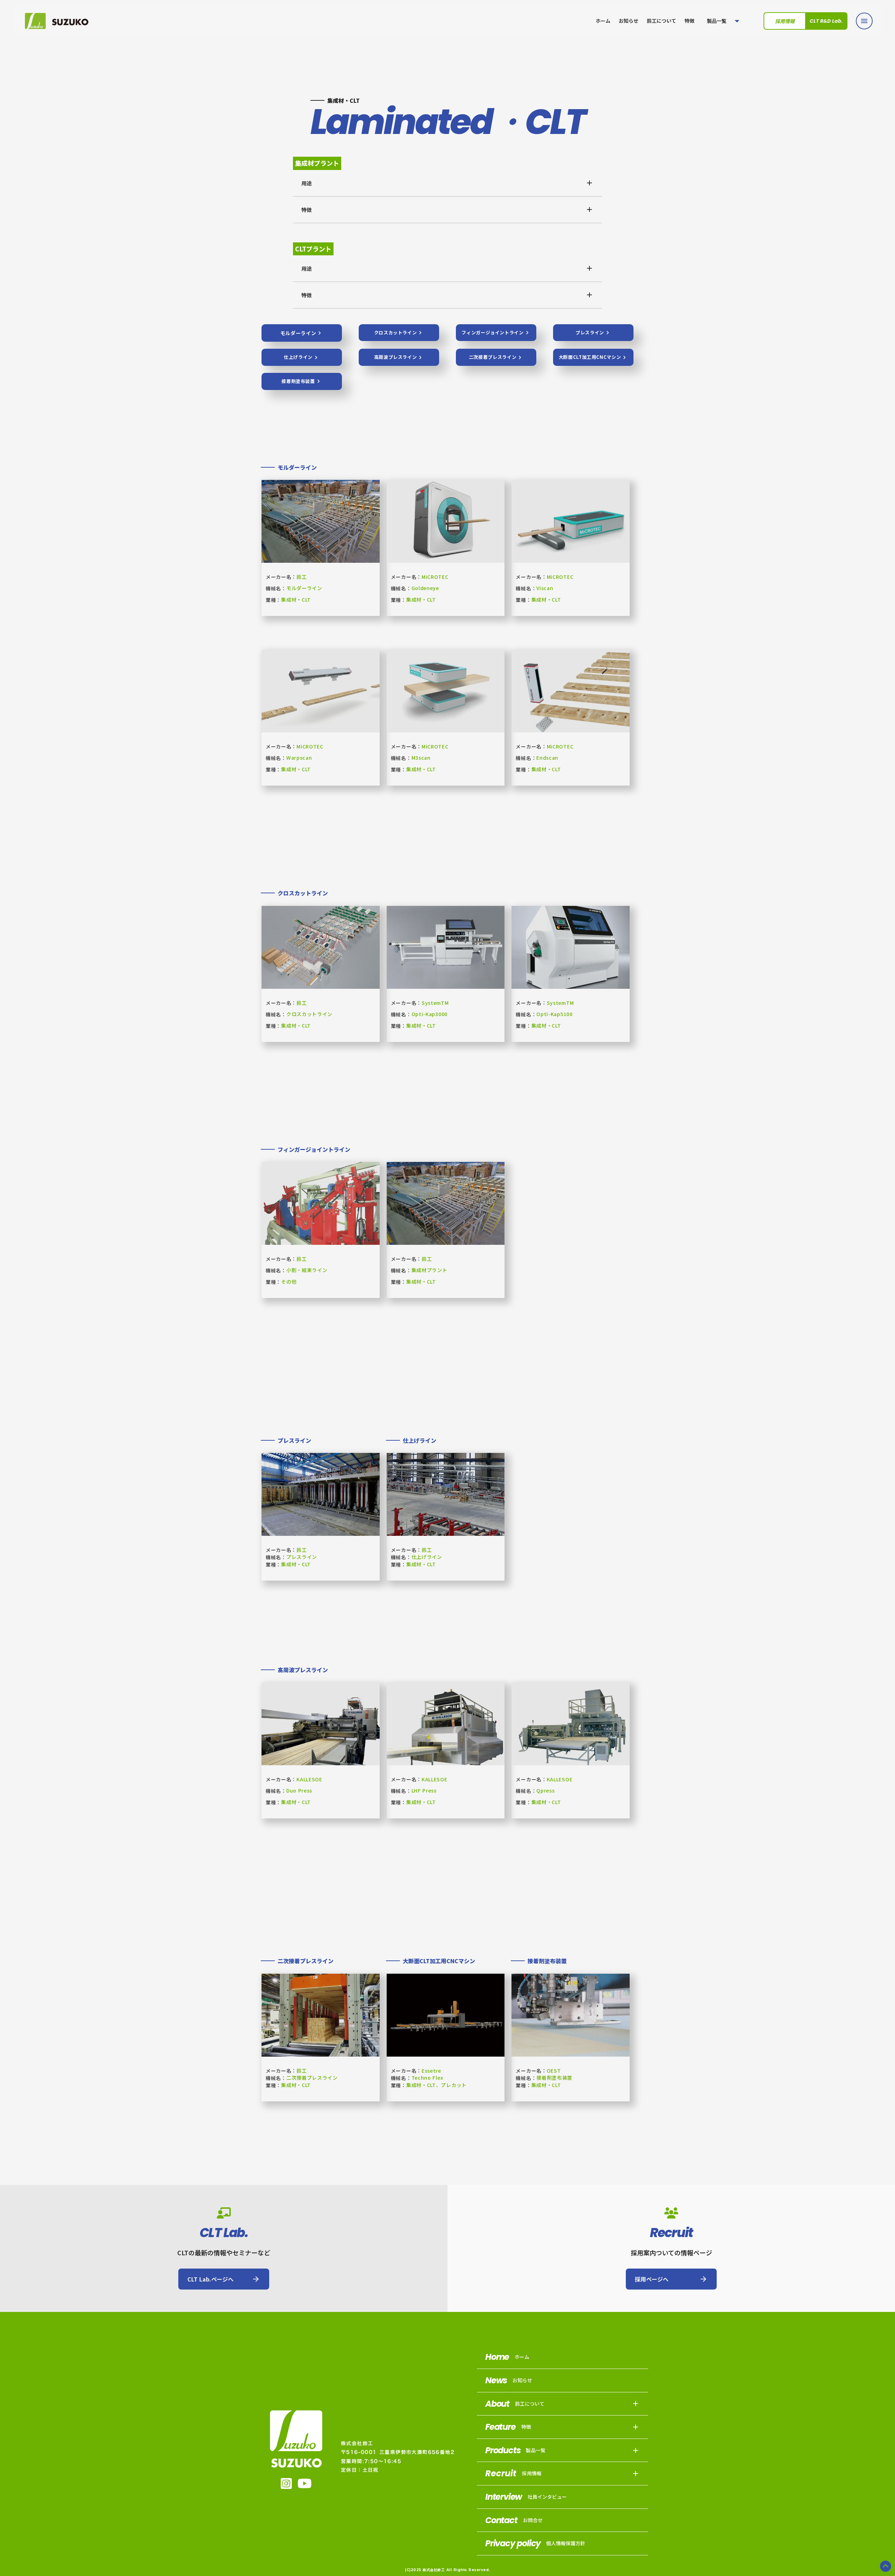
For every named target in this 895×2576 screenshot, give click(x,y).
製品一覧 (717, 21)
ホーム (603, 21)
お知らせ (629, 21)
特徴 (689, 21)
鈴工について (661, 21)
